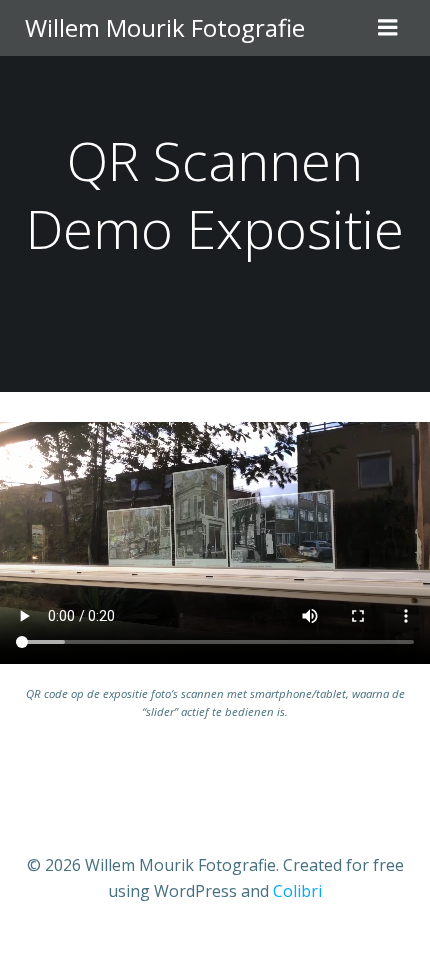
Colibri (297, 891)
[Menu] (388, 28)
